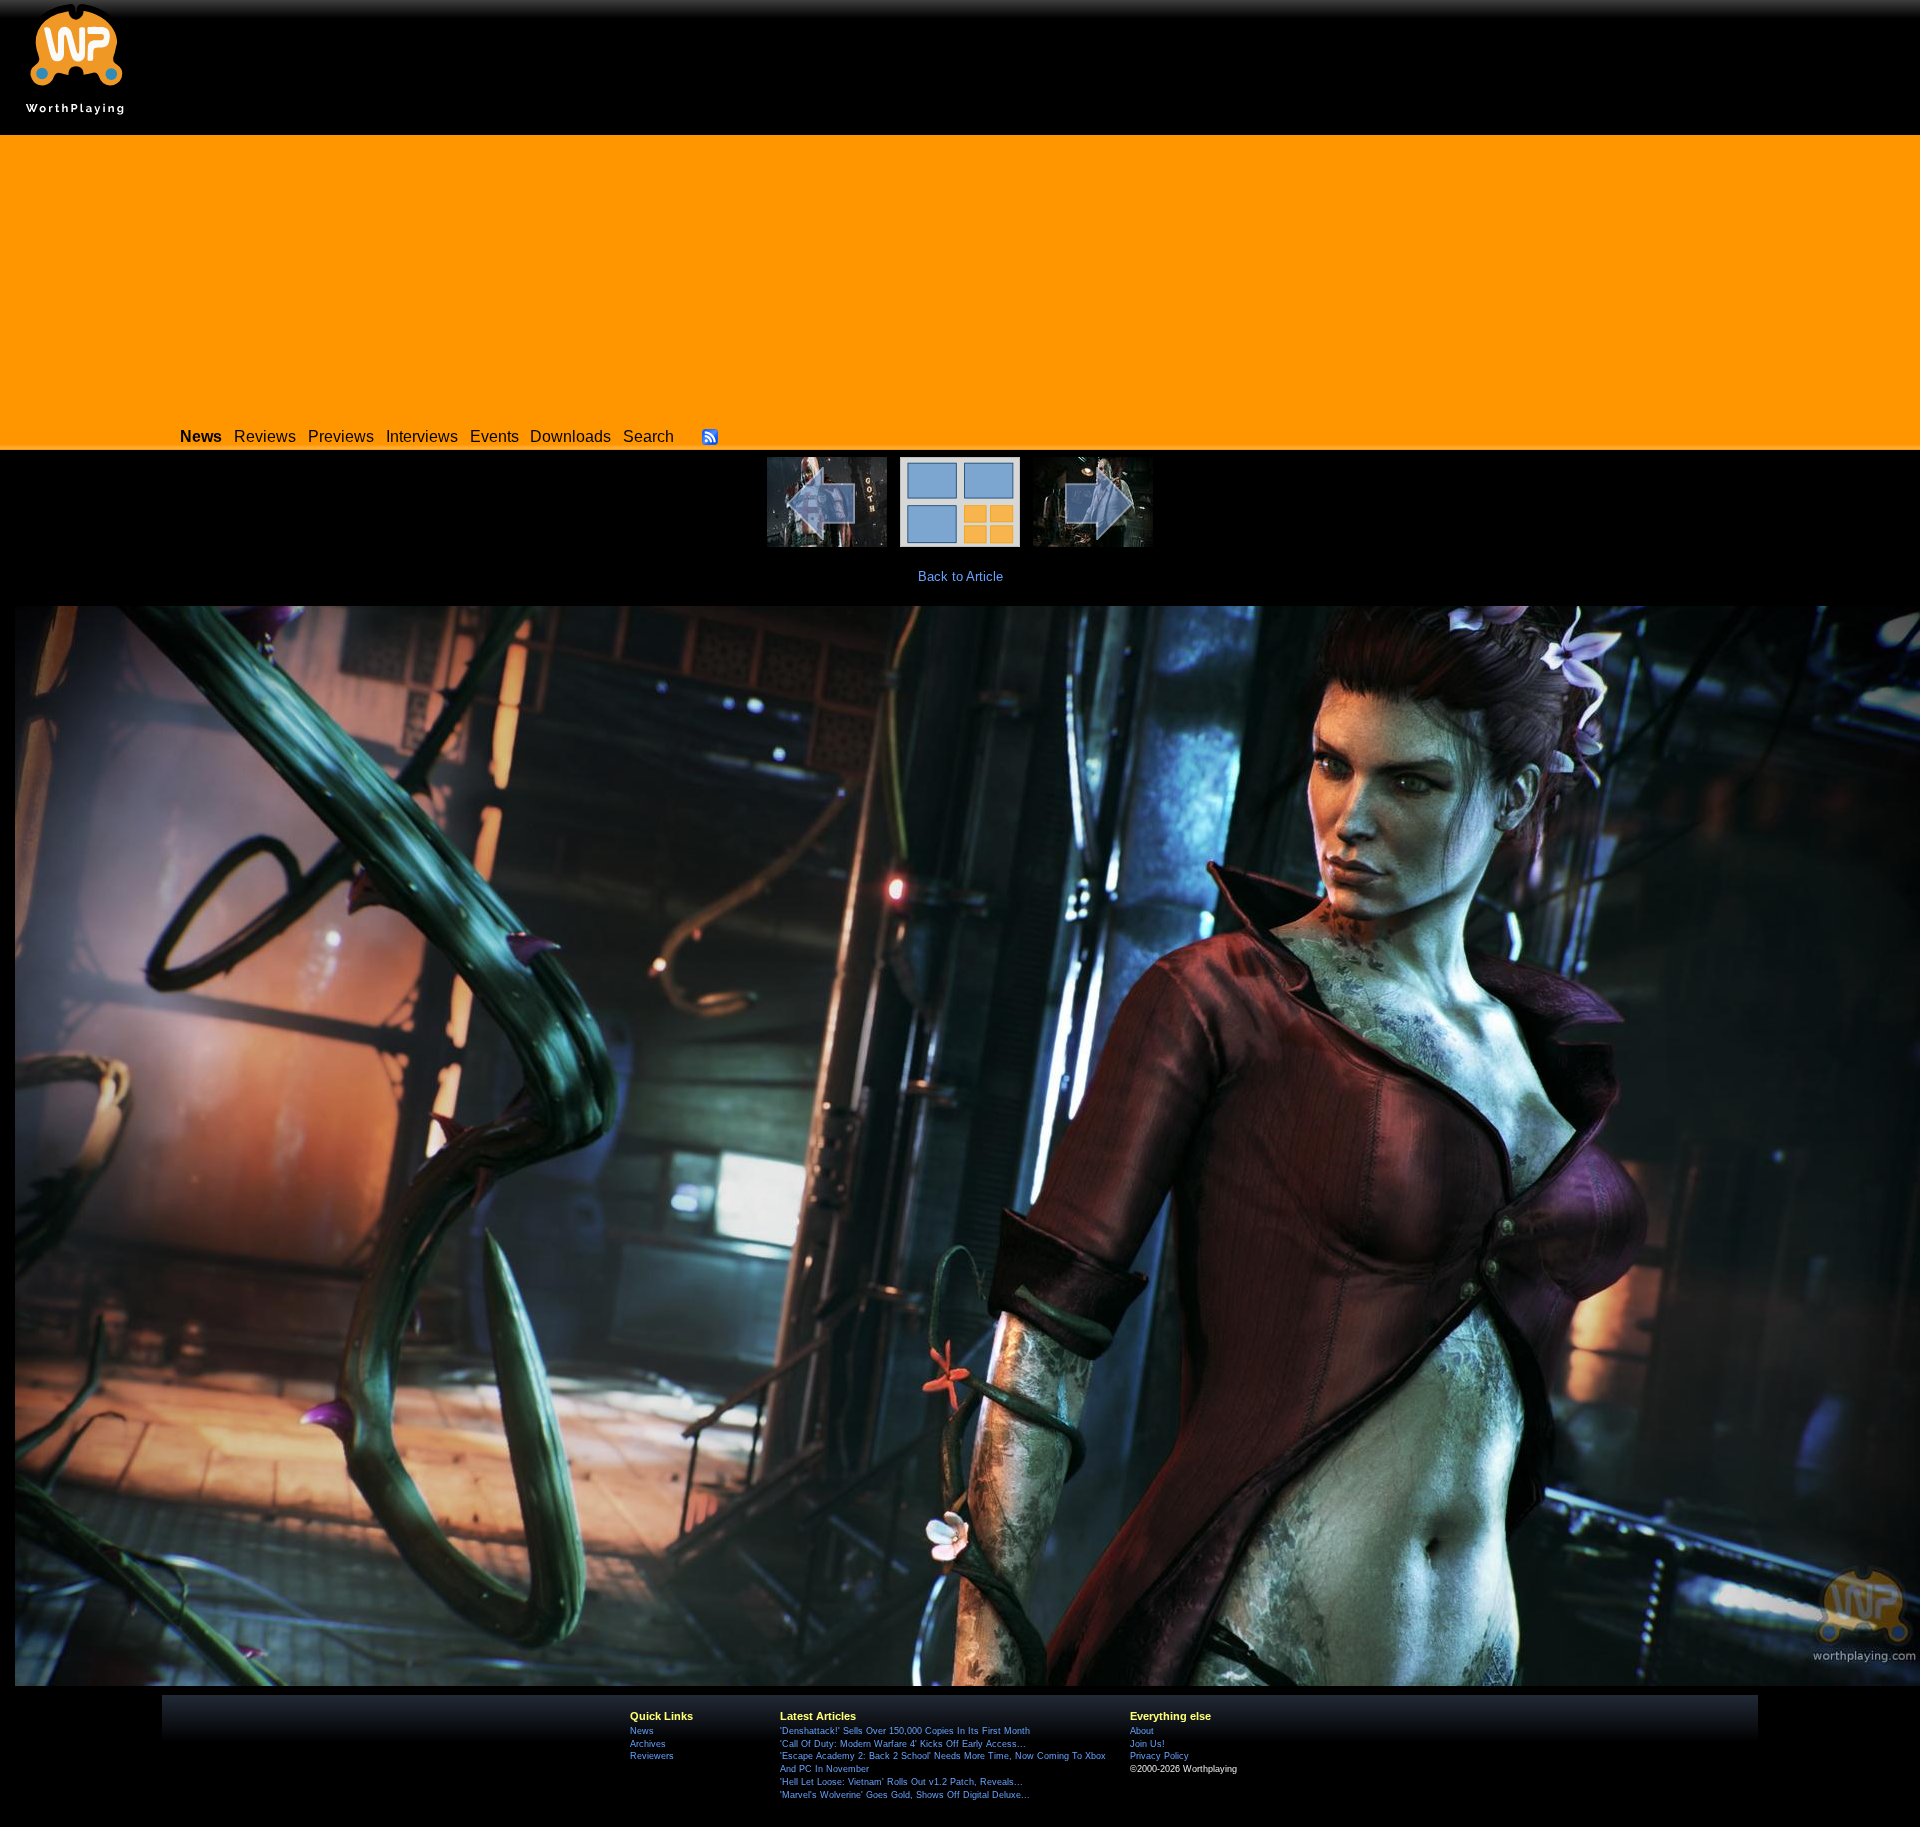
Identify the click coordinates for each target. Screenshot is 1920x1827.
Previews (341, 436)
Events (494, 436)
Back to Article (960, 576)
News (642, 1731)
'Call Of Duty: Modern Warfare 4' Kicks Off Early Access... (903, 1744)
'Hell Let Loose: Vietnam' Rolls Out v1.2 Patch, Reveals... (901, 1782)
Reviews (265, 436)
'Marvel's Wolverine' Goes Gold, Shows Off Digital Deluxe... (905, 1795)
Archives (648, 1744)
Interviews (422, 436)
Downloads (570, 436)
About (1142, 1731)
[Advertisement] (960, 275)
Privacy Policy (1159, 1756)
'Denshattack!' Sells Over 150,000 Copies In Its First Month (905, 1731)
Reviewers (652, 1756)
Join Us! (1147, 1744)
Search (648, 436)
